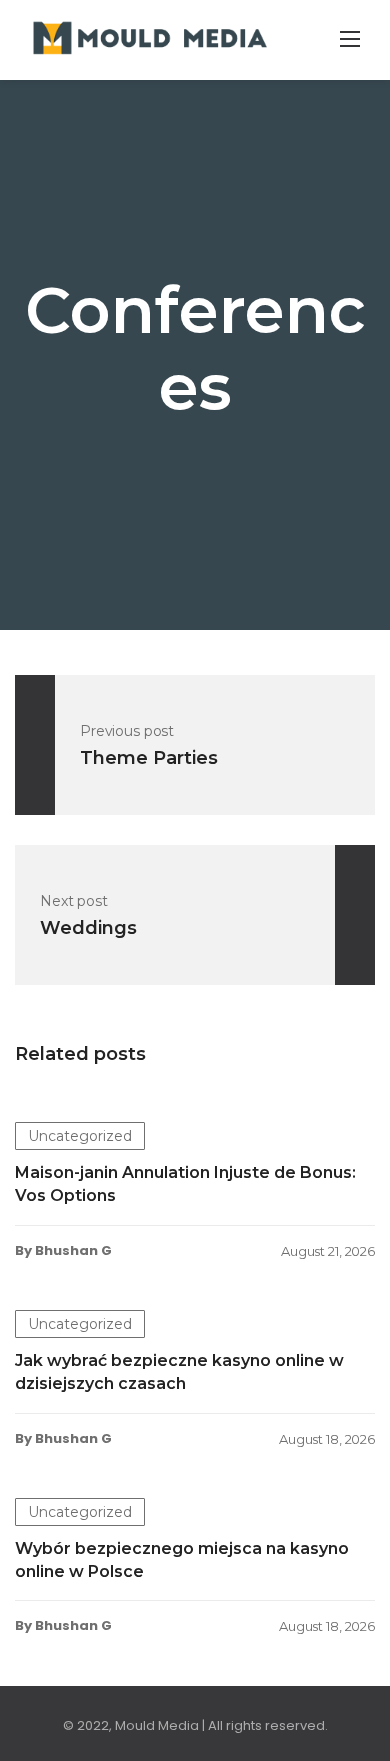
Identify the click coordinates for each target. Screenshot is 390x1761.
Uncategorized (80, 1136)
